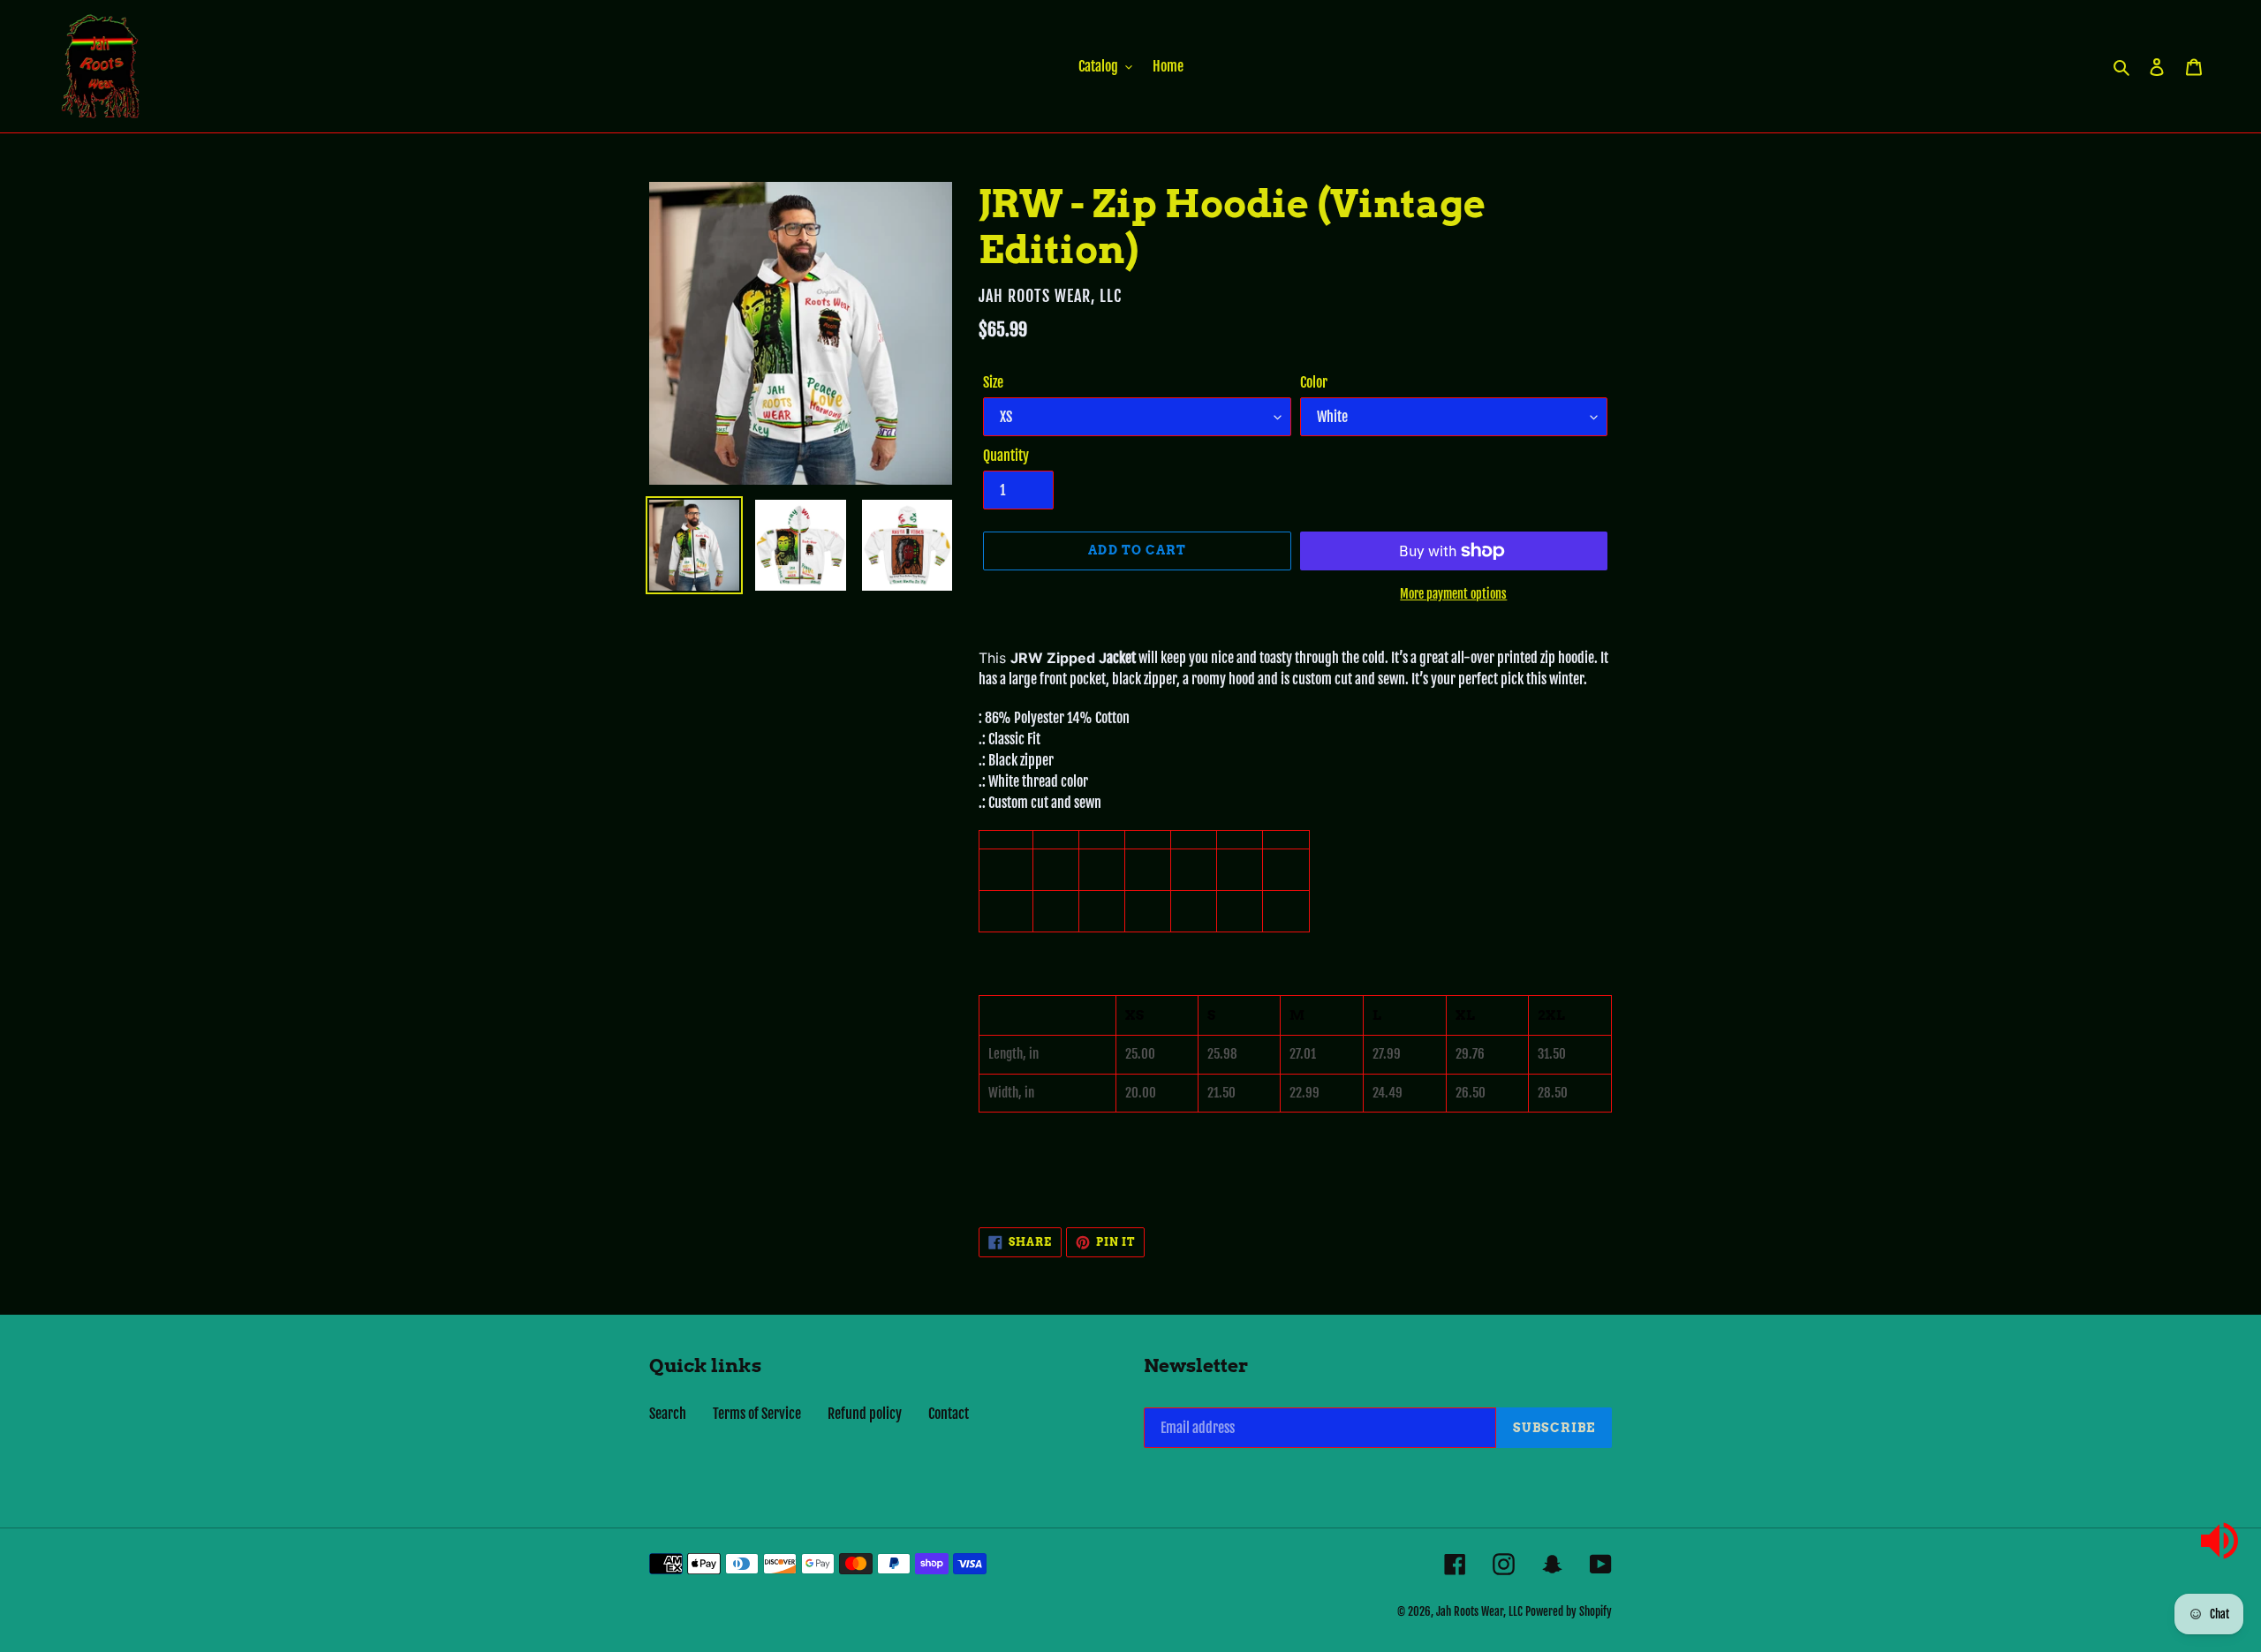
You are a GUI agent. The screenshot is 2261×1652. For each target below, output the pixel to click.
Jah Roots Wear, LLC (1479, 1611)
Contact (949, 1414)
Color (1314, 382)
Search (668, 1414)
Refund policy (865, 1414)
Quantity (1006, 456)
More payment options (1453, 594)
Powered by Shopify (1569, 1611)
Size (993, 382)
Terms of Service (757, 1414)
